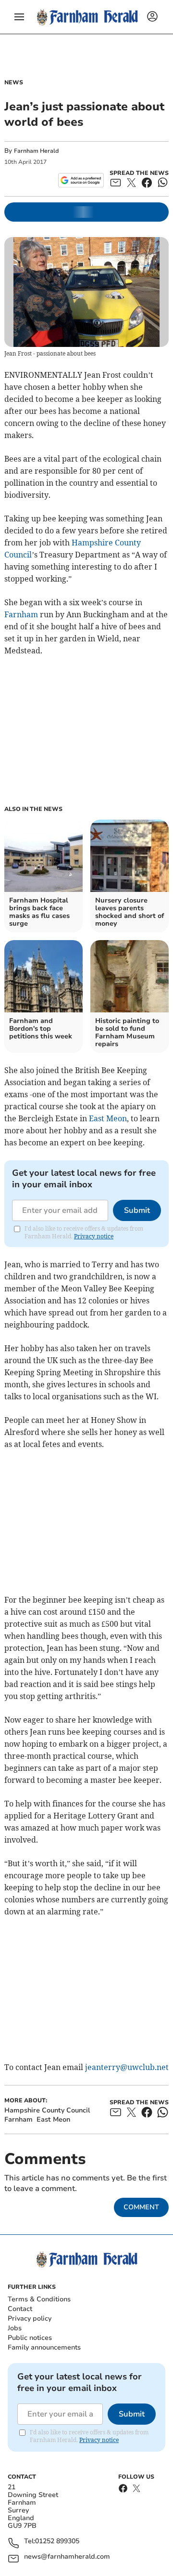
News (14, 82)
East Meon (108, 1118)
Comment (141, 2207)
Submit (137, 1210)
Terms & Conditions (39, 2299)
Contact (20, 2309)
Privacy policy (30, 2318)
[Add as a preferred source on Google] (81, 180)
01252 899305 (57, 2542)
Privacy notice (94, 1236)
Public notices (30, 2338)
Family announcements (44, 2347)
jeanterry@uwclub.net (127, 2067)
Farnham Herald (36, 151)
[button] (19, 17)
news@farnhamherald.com (67, 2557)
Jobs (15, 2328)
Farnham (21, 614)
